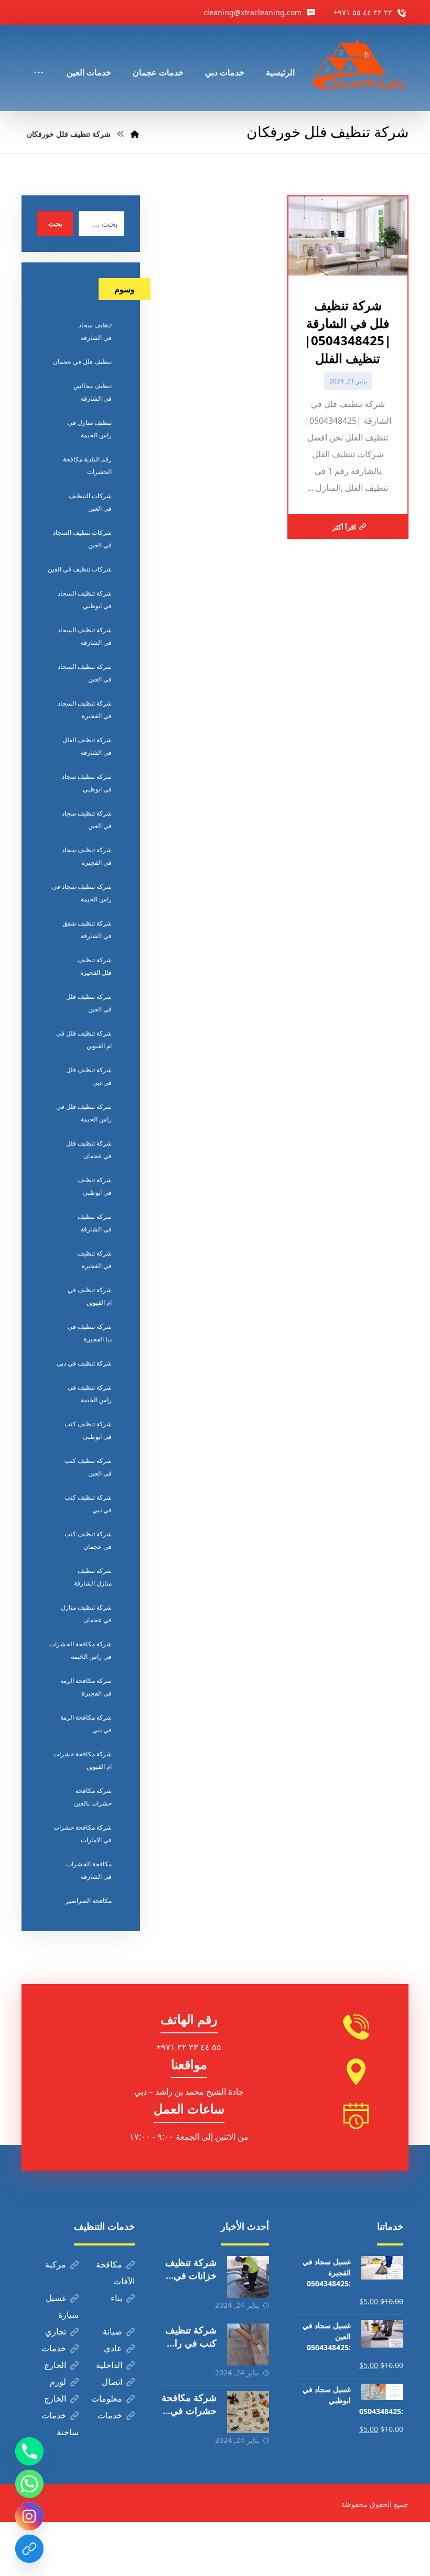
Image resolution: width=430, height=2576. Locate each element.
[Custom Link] (29, 2549)
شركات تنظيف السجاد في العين (82, 539)
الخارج (55, 2365)
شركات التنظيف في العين (90, 502)
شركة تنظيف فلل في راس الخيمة (84, 1113)
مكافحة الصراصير (89, 1901)
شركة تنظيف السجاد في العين (85, 673)
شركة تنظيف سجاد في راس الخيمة (82, 893)
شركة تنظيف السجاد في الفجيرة (85, 709)
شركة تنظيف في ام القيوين (90, 1296)
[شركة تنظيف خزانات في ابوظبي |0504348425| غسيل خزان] (248, 2277)
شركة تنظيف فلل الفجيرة (95, 966)
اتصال (112, 2382)
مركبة (56, 2264)
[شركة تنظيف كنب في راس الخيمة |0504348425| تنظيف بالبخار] (248, 2344)
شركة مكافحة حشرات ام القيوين (83, 1760)
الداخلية (109, 2365)
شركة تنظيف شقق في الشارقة (87, 929)
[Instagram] (29, 2516)
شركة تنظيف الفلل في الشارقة (87, 746)
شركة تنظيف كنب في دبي (88, 1504)
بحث (55, 223)
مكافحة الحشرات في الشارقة (89, 1870)
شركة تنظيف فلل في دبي (89, 1076)
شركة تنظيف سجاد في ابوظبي (87, 783)
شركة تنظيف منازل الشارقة (93, 1577)
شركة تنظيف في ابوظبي (95, 1186)
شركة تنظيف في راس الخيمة (90, 1394)
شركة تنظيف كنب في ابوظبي (88, 1430)
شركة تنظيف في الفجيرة (95, 1259)
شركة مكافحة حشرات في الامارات (83, 1834)
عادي (113, 2348)
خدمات (54, 2348)
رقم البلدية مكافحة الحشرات (87, 465)
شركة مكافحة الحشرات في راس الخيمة (80, 1650)
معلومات (107, 2398)
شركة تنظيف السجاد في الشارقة (85, 636)
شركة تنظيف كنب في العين (88, 1467)
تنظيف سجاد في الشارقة (95, 331)
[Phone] (29, 2451)
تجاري (56, 2331)
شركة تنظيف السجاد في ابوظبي (85, 599)
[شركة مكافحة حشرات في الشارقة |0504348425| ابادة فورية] (248, 2412)
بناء (116, 2298)
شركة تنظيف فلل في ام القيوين (84, 1039)
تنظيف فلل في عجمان (82, 362)
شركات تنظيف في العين (80, 569)
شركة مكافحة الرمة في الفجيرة (86, 1687)
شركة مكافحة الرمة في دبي (86, 1724)
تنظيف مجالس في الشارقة (93, 392)
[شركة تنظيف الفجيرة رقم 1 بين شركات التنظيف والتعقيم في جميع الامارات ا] (360, 68)
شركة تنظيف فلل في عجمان (89, 1149)
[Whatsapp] (29, 2484)
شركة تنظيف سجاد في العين (87, 819)
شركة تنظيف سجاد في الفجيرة (87, 856)
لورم (58, 2382)
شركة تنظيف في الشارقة (95, 1223)
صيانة (112, 2331)
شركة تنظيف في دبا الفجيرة (90, 1333)
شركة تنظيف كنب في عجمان (88, 1540)
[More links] (39, 58)
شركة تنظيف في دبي (84, 1363)
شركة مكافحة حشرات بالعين (93, 1797)
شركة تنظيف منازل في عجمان (86, 1614)
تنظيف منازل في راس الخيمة (90, 429)
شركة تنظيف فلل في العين (89, 1003)
